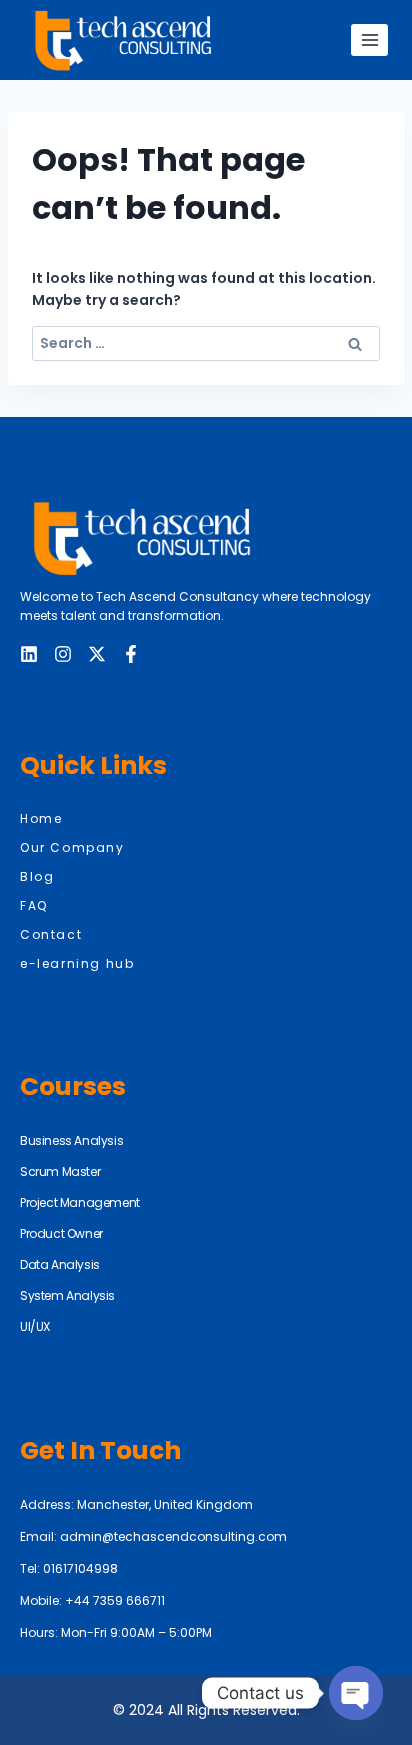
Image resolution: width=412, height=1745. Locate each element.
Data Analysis (60, 1264)
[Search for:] (206, 343)
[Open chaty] (356, 1693)
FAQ (34, 905)
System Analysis (67, 1295)
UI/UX (35, 1326)
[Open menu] (369, 39)
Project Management (80, 1202)
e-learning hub (77, 963)
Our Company (72, 847)
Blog (37, 876)
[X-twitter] (97, 654)
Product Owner (61, 1233)
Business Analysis (71, 1140)
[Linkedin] (29, 654)
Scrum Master (60, 1171)
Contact (51, 934)
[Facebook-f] (131, 654)
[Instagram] (63, 654)
